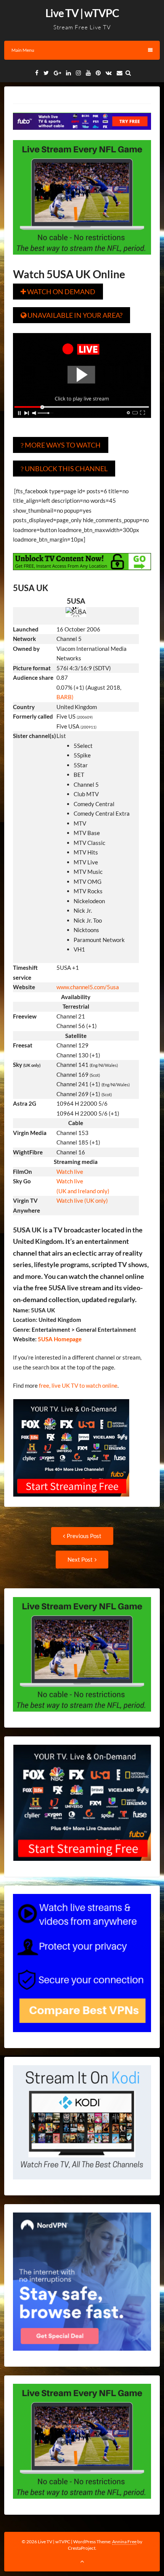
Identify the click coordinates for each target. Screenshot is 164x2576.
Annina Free (124, 2542)
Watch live (70, 1172)
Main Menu (23, 50)
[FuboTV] (71, 1502)
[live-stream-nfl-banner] (82, 260)
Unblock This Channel (64, 469)
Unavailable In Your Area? (72, 315)
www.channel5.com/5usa (88, 987)
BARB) (65, 697)
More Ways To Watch (61, 445)
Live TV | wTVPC (82, 13)
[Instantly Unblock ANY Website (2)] (82, 575)
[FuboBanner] (82, 135)
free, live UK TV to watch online (78, 1385)
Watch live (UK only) (82, 1200)
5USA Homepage (59, 1339)
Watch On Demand (58, 292)
